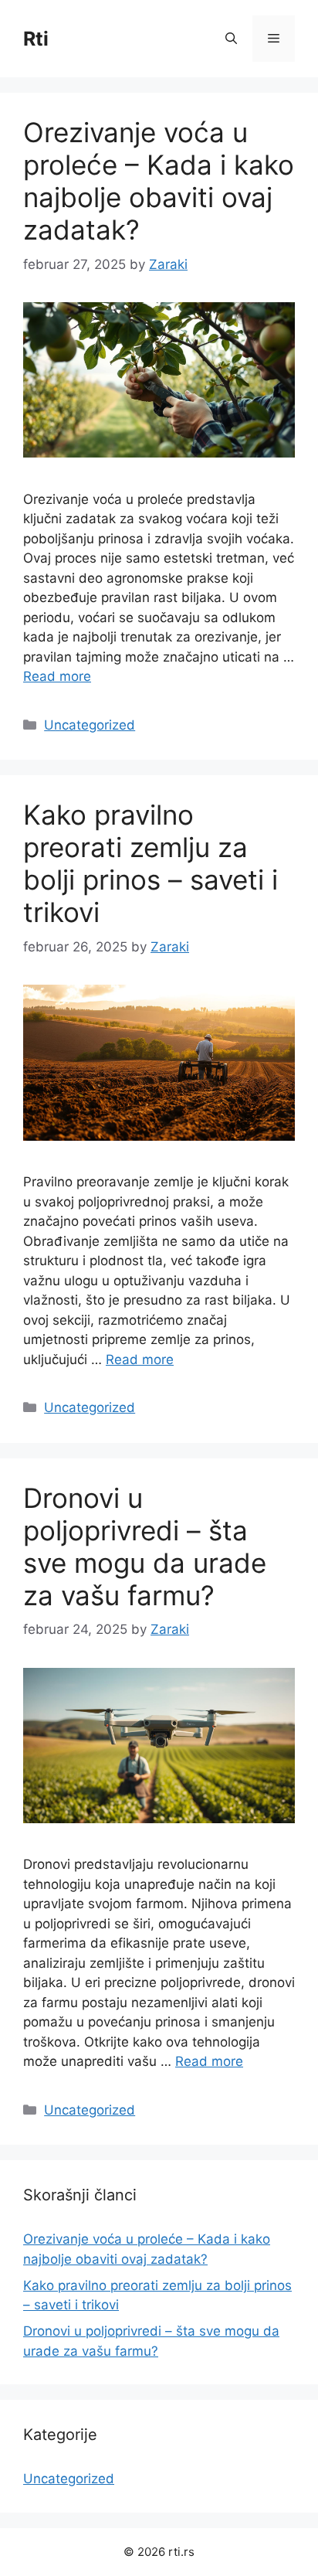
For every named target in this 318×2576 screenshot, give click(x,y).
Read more (57, 676)
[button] (231, 39)
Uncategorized (90, 725)
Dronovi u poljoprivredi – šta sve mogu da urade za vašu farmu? (145, 1547)
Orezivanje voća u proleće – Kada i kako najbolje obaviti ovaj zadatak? (159, 181)
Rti (36, 39)
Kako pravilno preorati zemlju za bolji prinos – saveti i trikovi (151, 863)
